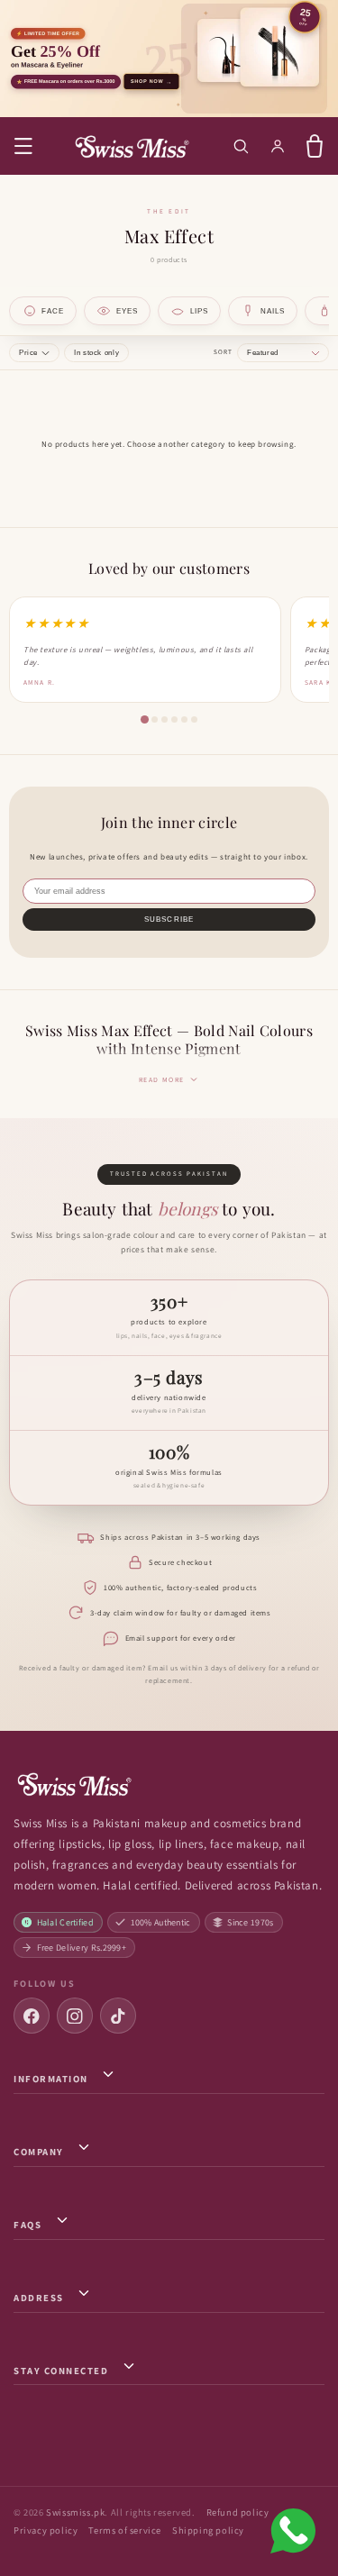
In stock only (96, 353)
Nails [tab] (273, 311)
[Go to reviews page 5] (184, 719)
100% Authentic (161, 1922)
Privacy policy (46, 2530)
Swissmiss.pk (75, 2512)
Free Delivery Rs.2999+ (82, 1948)
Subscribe (169, 919)
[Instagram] (75, 2016)
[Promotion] (169, 59)
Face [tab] (53, 311)
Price (28, 353)
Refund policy (238, 2512)
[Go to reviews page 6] (194, 719)
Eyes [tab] (127, 311)
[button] (23, 146)
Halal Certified (66, 1922)
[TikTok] (118, 2016)
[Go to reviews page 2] (155, 719)
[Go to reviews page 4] (174, 719)
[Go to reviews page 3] (164, 719)
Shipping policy (208, 2530)
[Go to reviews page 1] (144, 719)
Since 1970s (250, 1922)
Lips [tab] (199, 311)
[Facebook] (32, 2016)
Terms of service (125, 2530)
